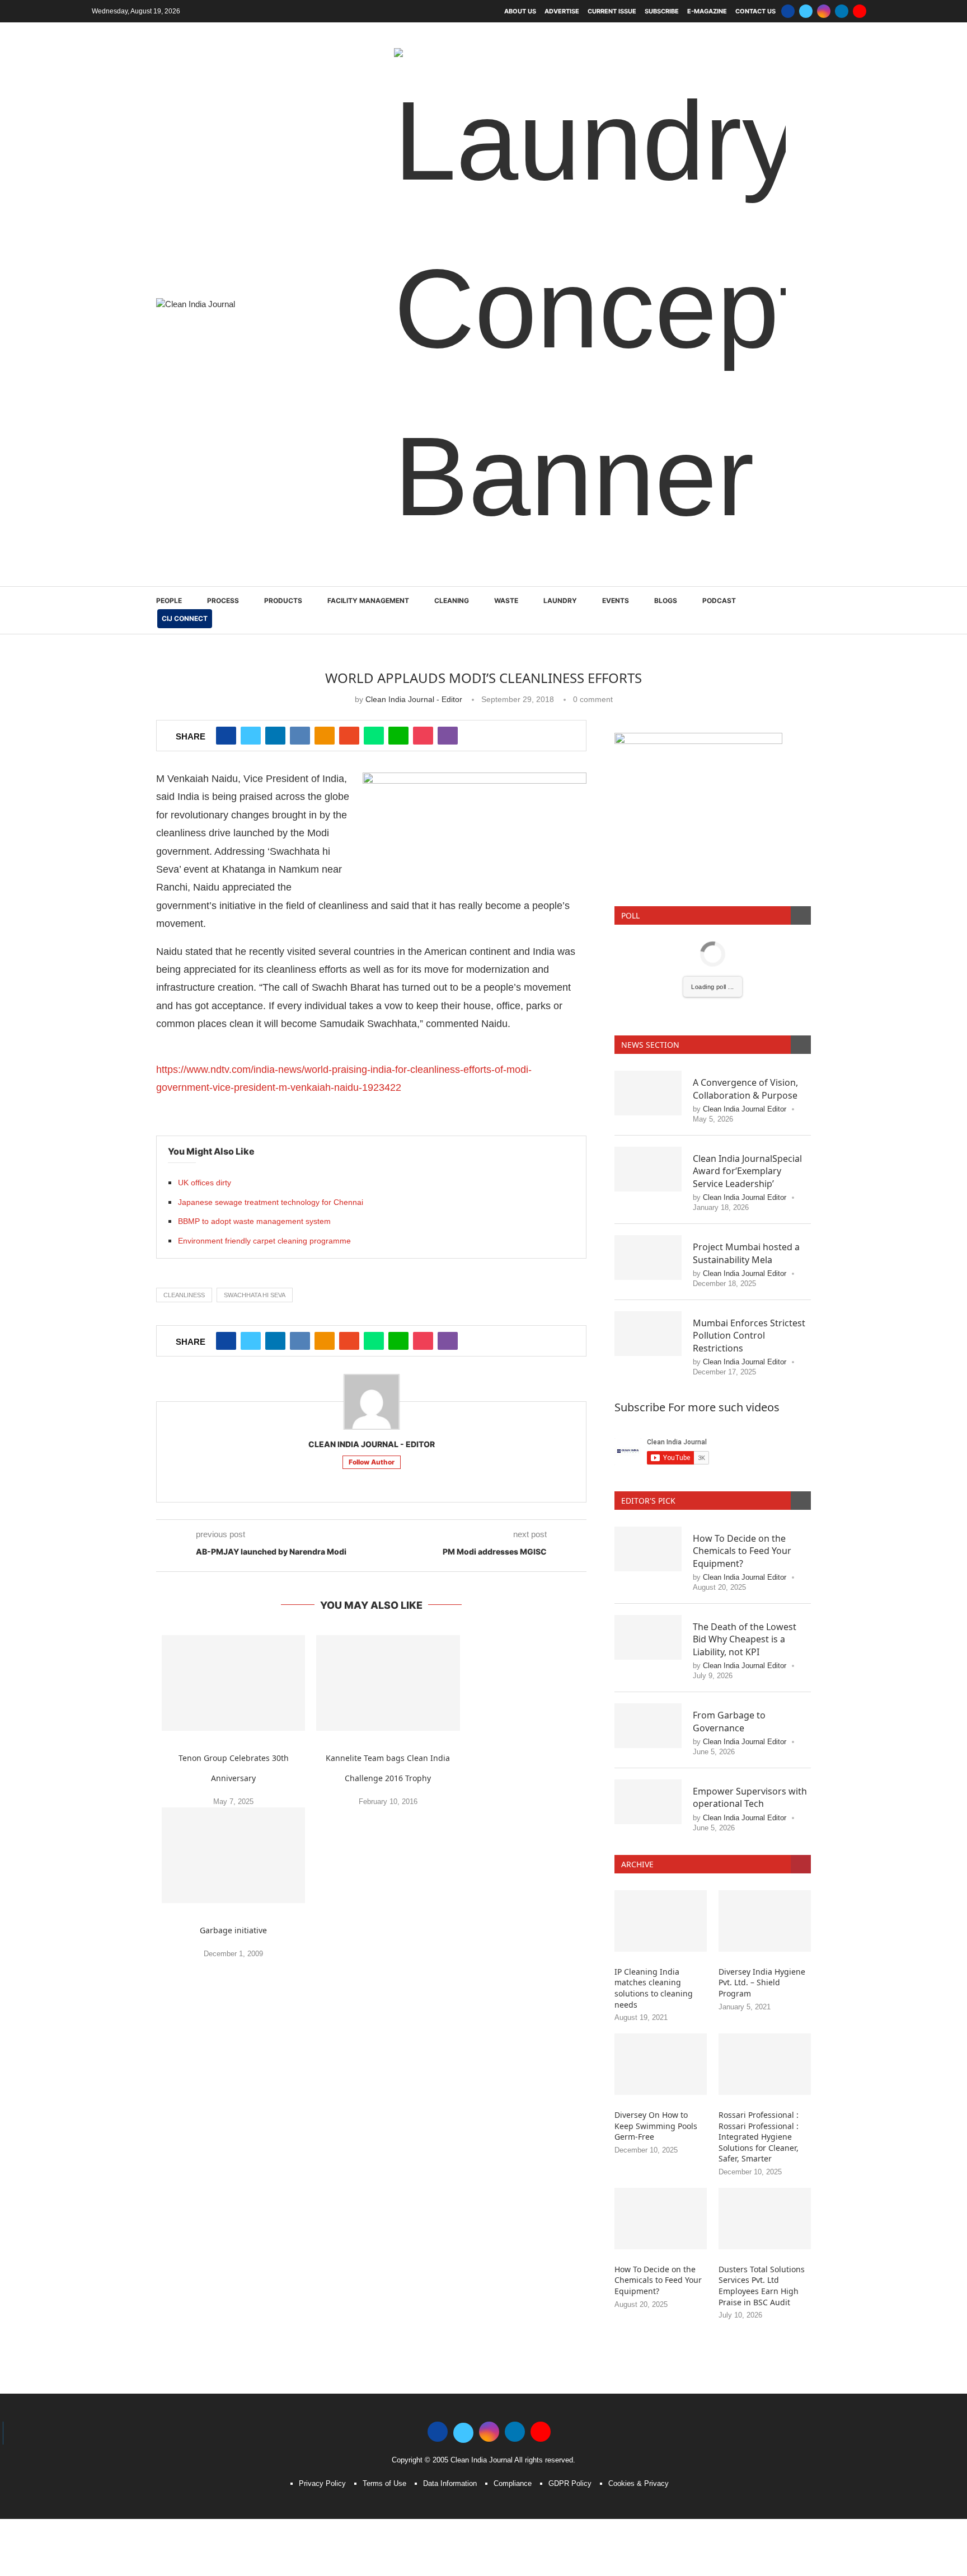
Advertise (562, 11)
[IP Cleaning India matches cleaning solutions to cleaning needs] (661, 1753)
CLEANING (452, 433)
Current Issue (612, 11)
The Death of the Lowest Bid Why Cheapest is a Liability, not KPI (745, 1471)
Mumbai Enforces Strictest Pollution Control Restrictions (749, 1168)
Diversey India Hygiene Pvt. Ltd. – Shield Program (762, 1815)
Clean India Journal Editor (745, 941)
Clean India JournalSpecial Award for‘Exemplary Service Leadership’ (747, 1003)
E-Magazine (707, 11)
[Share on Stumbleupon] (349, 568)
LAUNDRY (560, 433)
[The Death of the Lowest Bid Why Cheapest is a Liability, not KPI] (648, 1470)
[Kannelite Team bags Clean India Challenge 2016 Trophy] (388, 1515)
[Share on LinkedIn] (275, 568)
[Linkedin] (842, 11)
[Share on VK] (300, 568)
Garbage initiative (233, 1762)
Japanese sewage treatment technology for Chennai (271, 1034)
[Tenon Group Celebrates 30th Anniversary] (233, 1515)
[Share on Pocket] (423, 568)
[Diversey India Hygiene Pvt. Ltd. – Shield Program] (765, 1753)
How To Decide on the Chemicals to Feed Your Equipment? (742, 1383)
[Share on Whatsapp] (374, 568)
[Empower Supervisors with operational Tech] (648, 1634)
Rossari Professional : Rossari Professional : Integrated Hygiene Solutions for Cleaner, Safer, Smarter (759, 1969)
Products (283, 433)
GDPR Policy (570, 2316)
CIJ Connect (185, 451)
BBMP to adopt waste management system (254, 1053)
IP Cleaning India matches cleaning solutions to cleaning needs (654, 1820)
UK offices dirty (205, 1015)
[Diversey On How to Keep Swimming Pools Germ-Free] (661, 1896)
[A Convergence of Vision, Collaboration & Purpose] (648, 925)
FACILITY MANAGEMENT (368, 433)
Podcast (719, 433)
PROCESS (223, 433)
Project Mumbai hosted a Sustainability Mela (746, 1085)
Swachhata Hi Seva (255, 1127)
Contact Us (755, 11)
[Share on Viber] (448, 568)
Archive (637, 1696)
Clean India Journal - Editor (414, 531)
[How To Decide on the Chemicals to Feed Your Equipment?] (648, 1381)
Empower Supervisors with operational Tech (750, 1630)
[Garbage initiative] (233, 1687)
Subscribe (662, 11)
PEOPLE (169, 433)
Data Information (450, 2316)
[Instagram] (824, 11)
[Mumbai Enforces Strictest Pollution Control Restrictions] (648, 1166)
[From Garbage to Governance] (648, 1558)
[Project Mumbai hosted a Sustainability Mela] (648, 1090)
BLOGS (666, 433)
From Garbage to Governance (729, 1553)
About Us (520, 11)
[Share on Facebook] (226, 568)
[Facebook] (788, 11)
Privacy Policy (322, 2316)
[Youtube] (860, 11)
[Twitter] (806, 11)
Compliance (513, 2316)
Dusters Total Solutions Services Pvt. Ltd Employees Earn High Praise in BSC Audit (762, 2118)
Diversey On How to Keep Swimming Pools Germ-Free (656, 1958)
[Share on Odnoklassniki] (325, 568)
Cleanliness (184, 1127)
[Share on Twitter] (251, 568)
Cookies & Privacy (639, 2316)
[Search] (805, 443)
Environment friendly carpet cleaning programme (264, 1073)
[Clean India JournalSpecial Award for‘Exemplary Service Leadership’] (648, 1001)
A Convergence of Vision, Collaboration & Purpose (745, 921)
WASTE (506, 433)
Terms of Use (384, 2316)
